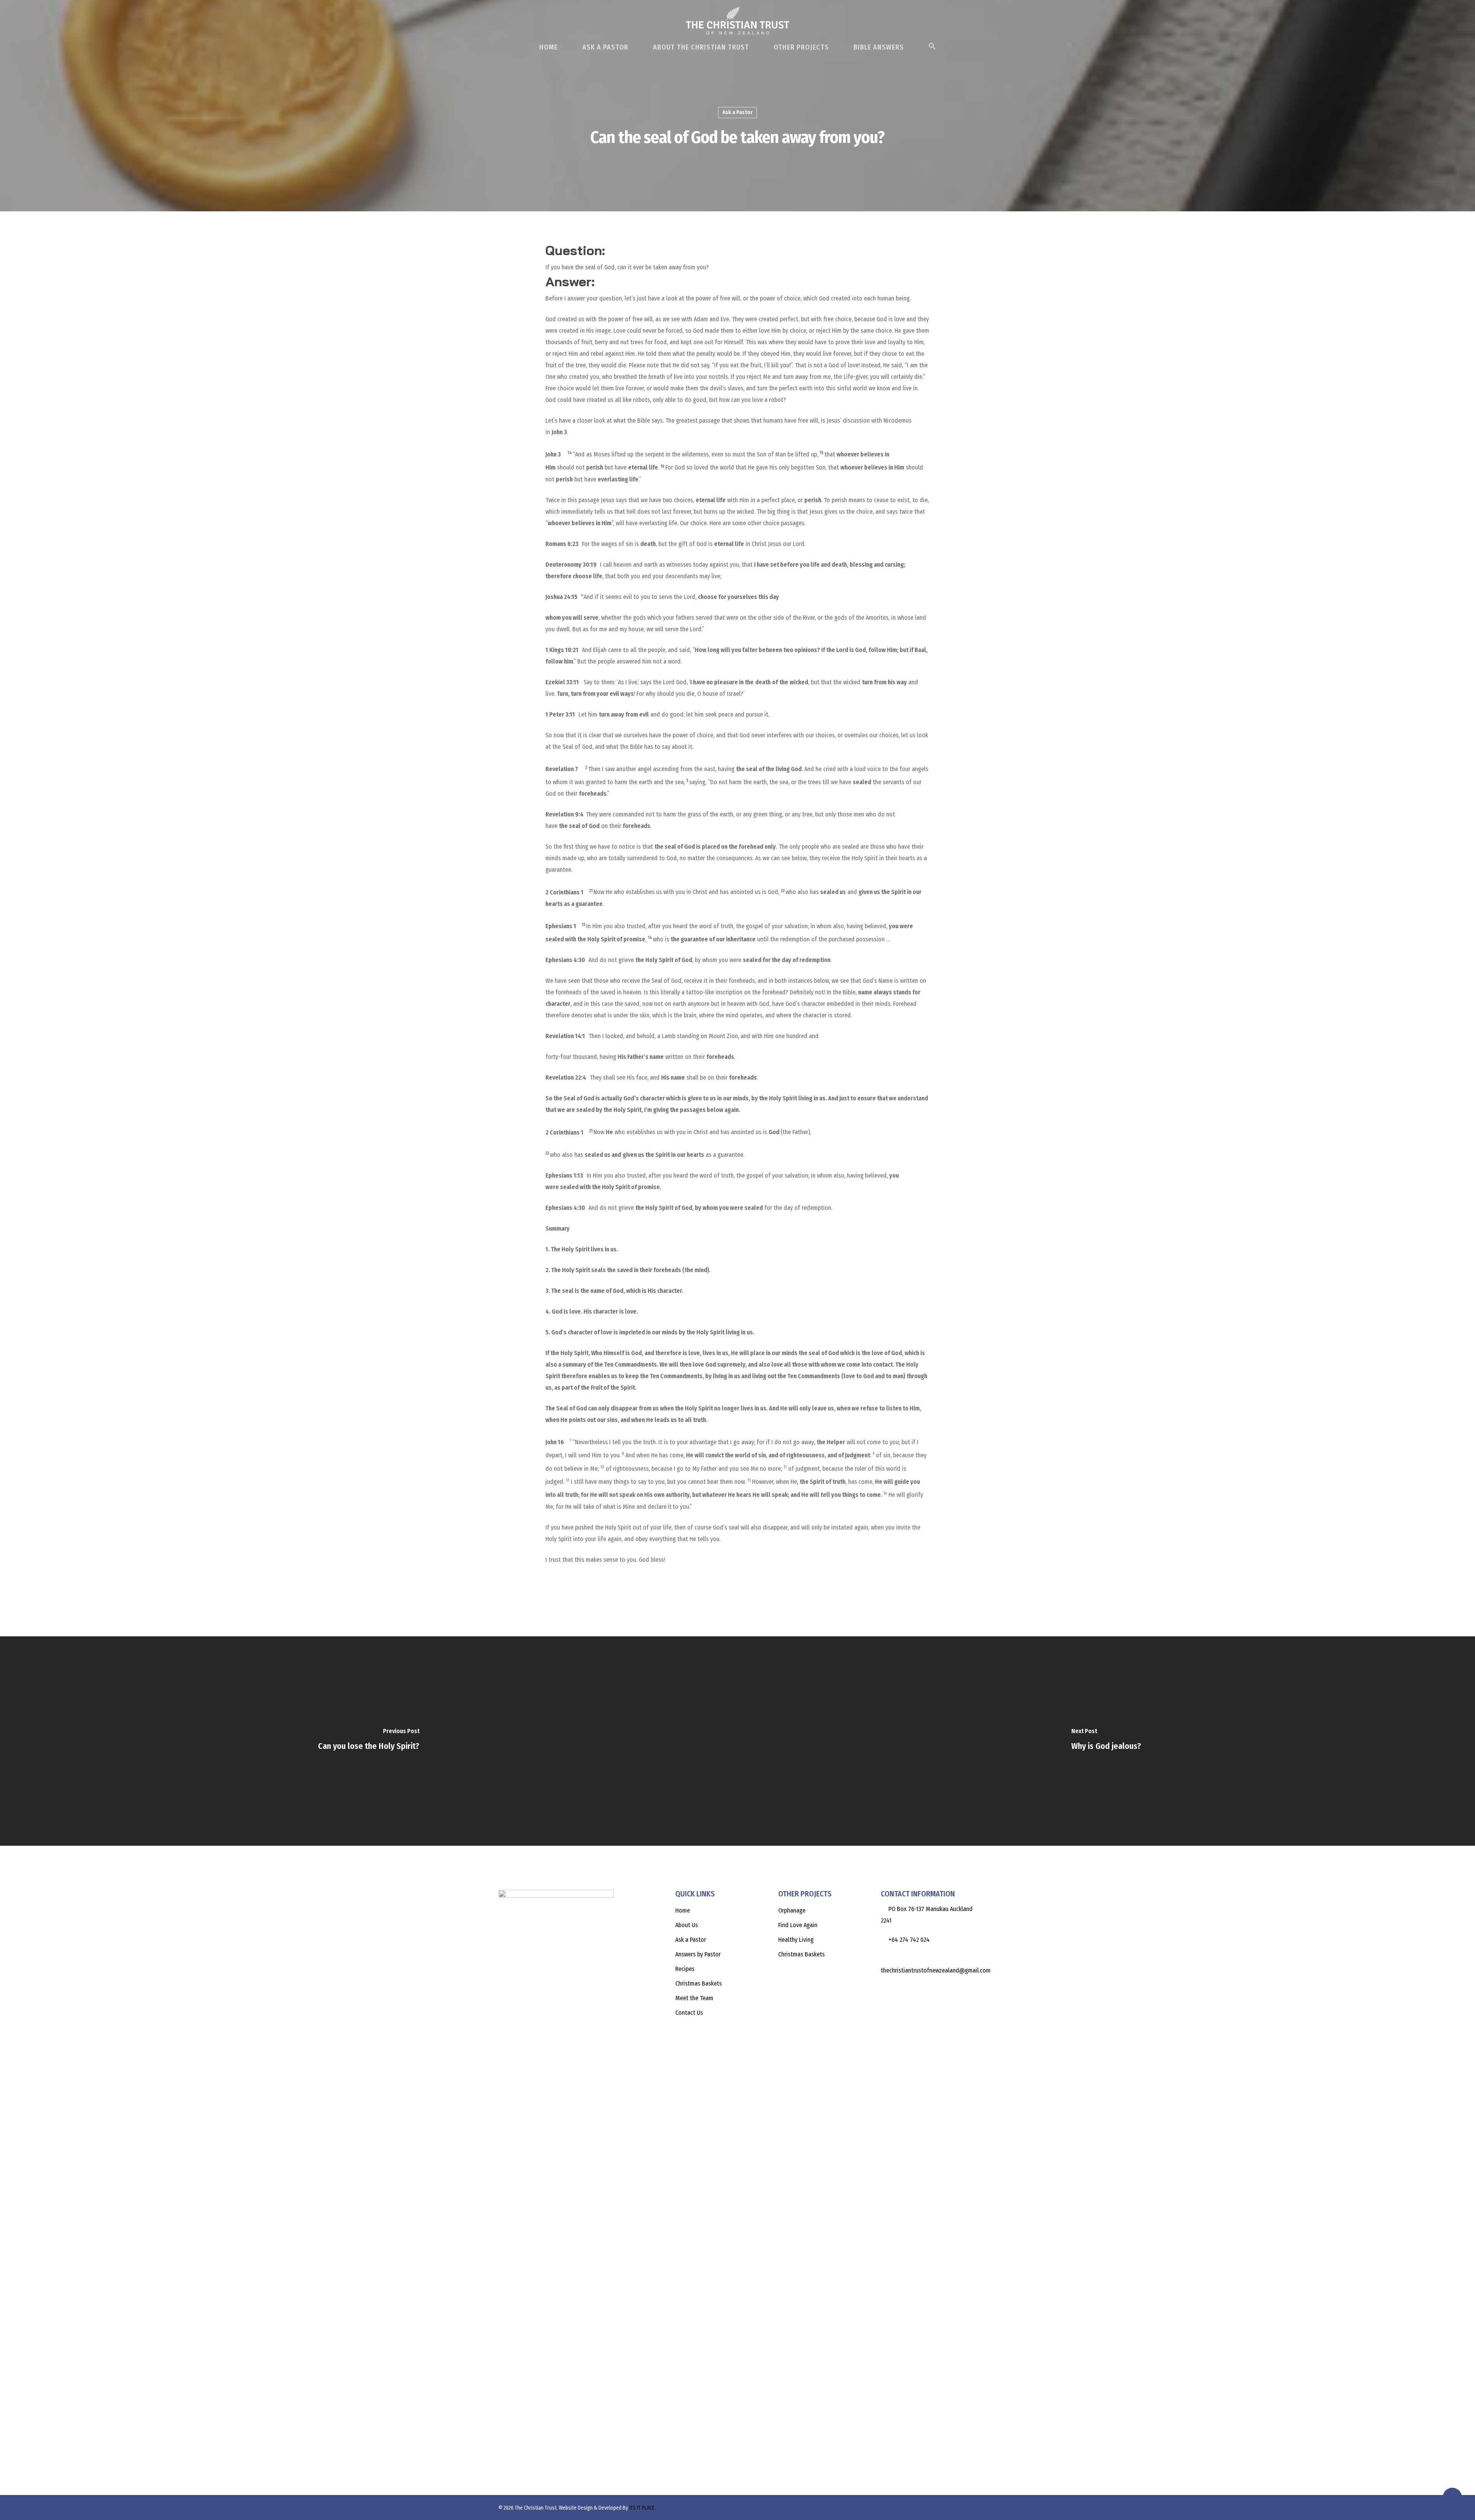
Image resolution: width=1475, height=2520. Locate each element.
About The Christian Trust (701, 47)
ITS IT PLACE (642, 2508)
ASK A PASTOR (605, 47)
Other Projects (801, 47)
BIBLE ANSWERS (879, 47)
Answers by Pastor (698, 1954)
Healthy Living (796, 1940)
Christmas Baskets (699, 1983)
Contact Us (689, 2013)
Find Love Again (798, 1925)
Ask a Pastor (737, 112)
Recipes (685, 1969)
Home (549, 47)
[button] (932, 50)
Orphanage (792, 1910)
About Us (687, 1925)
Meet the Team (694, 1998)
